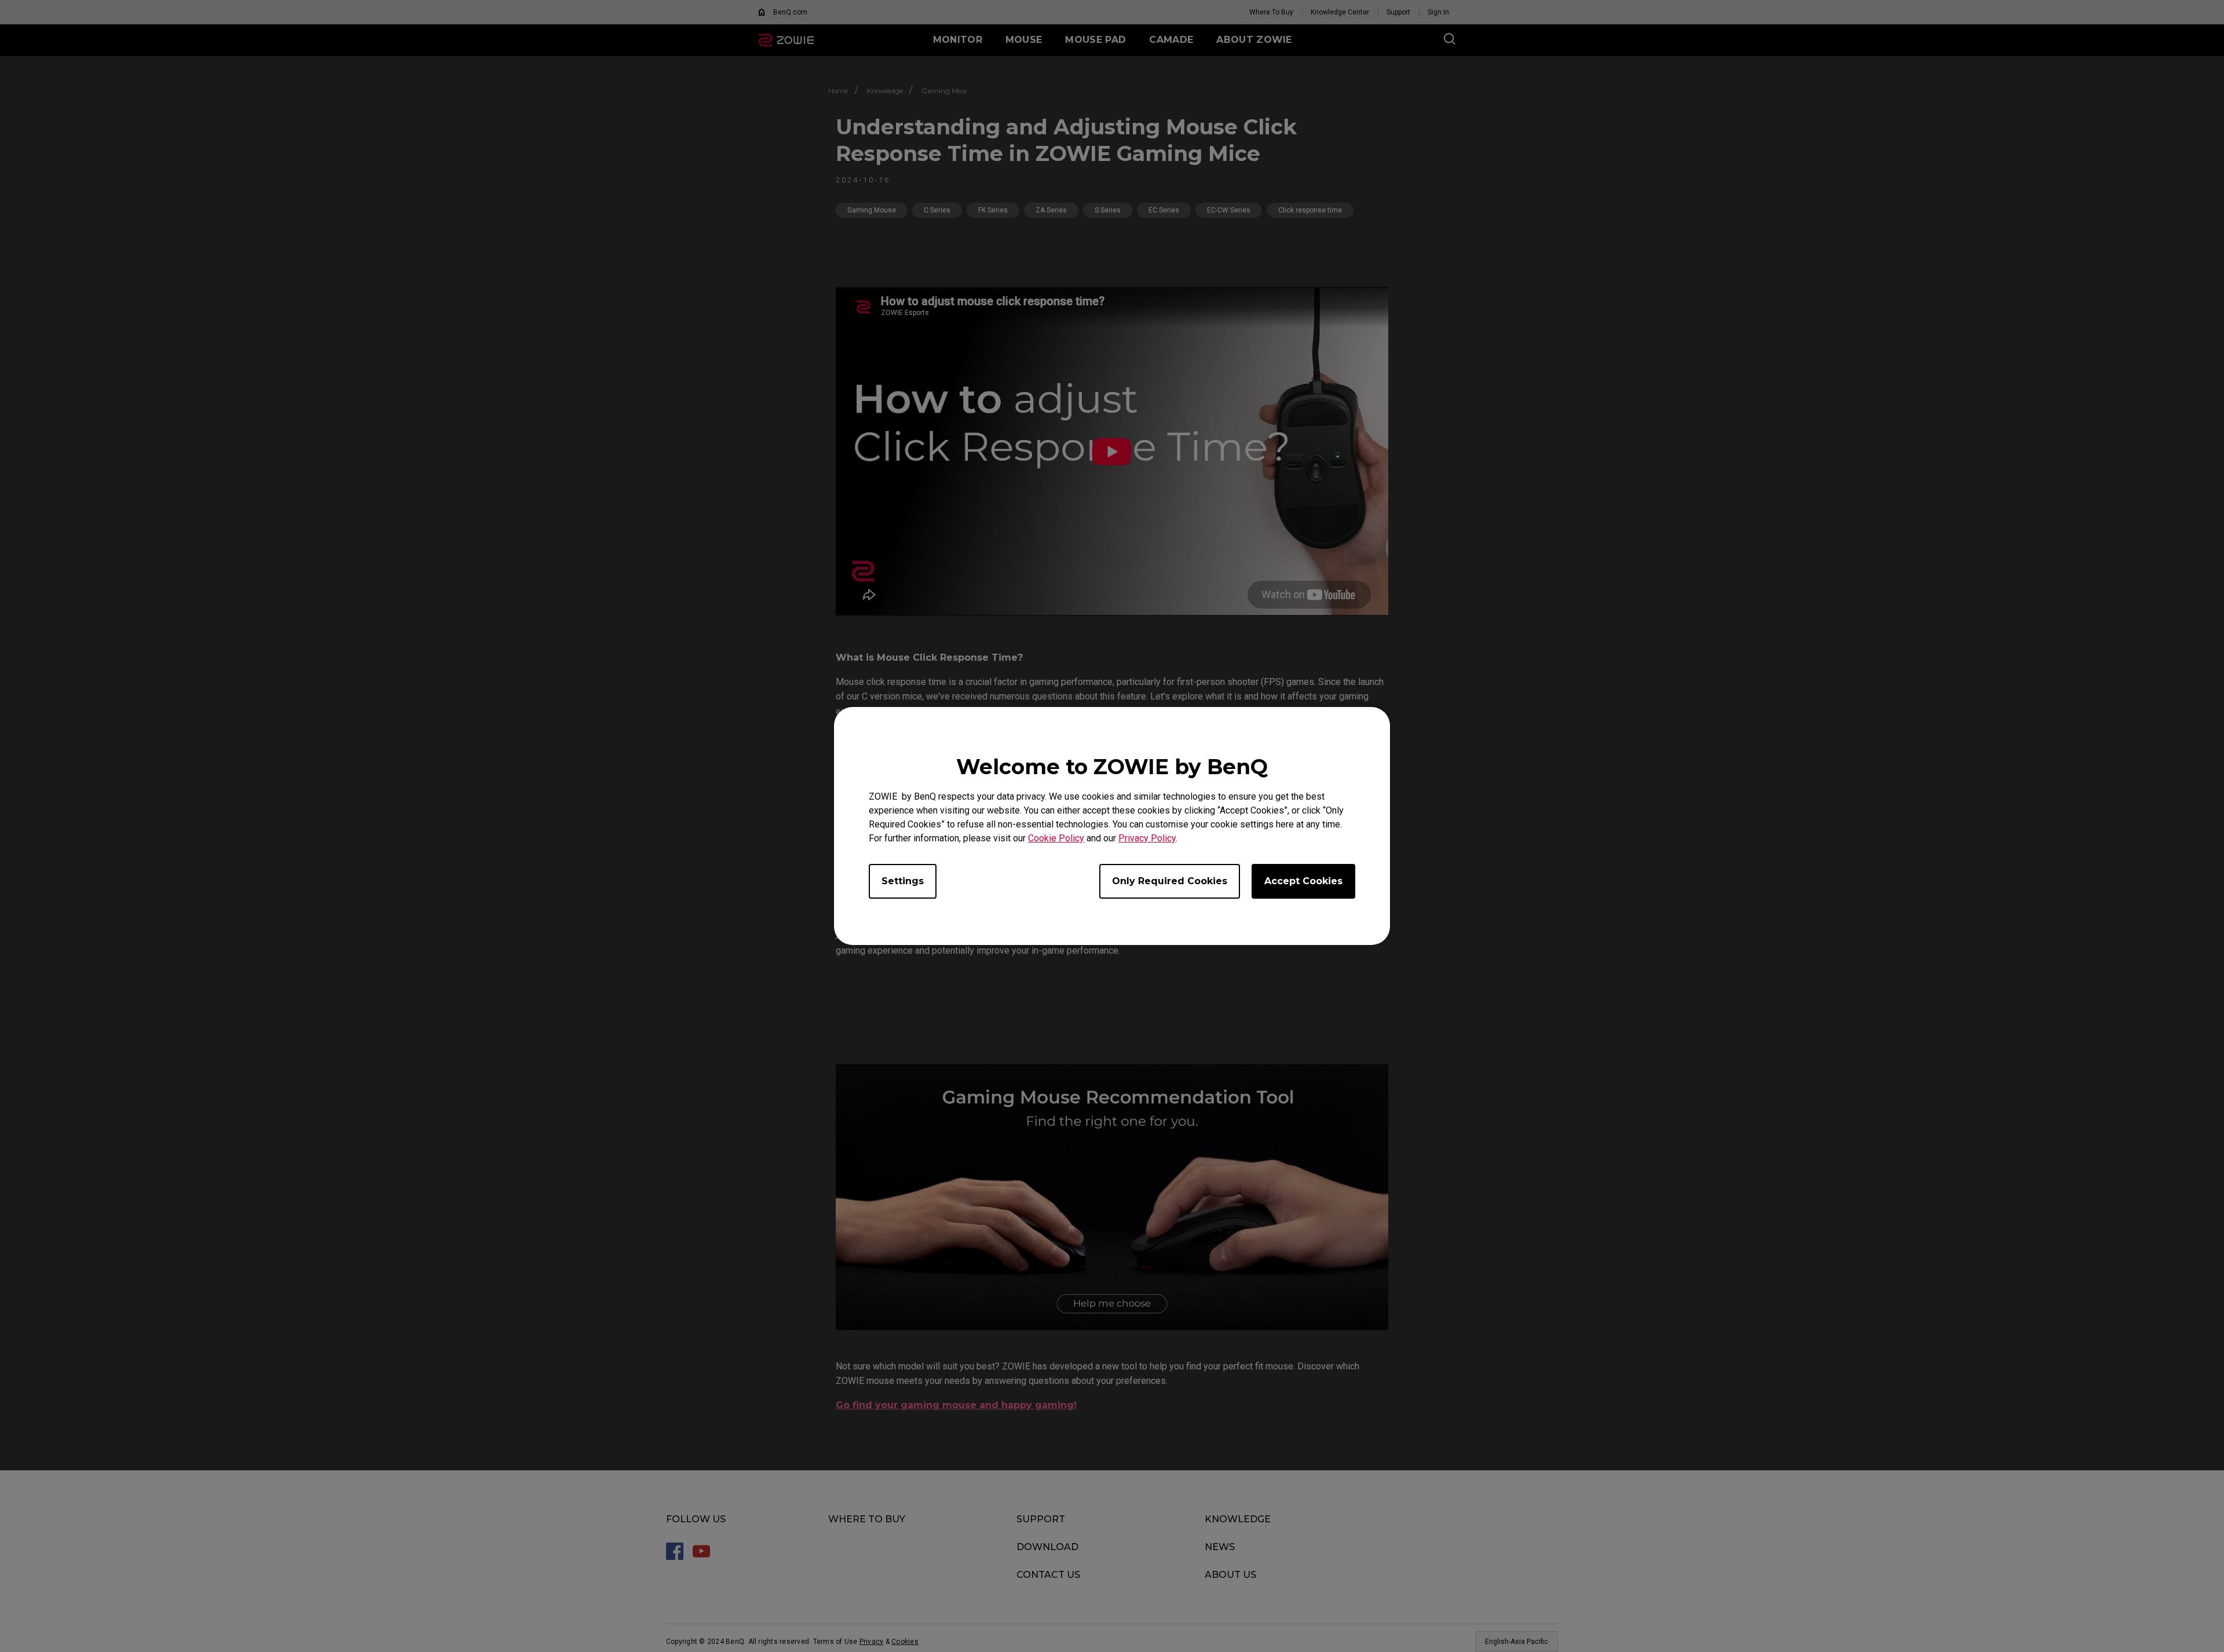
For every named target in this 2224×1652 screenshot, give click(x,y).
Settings (903, 881)
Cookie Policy (1056, 838)
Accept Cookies (1303, 881)
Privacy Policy (1147, 838)
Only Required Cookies (1170, 881)
